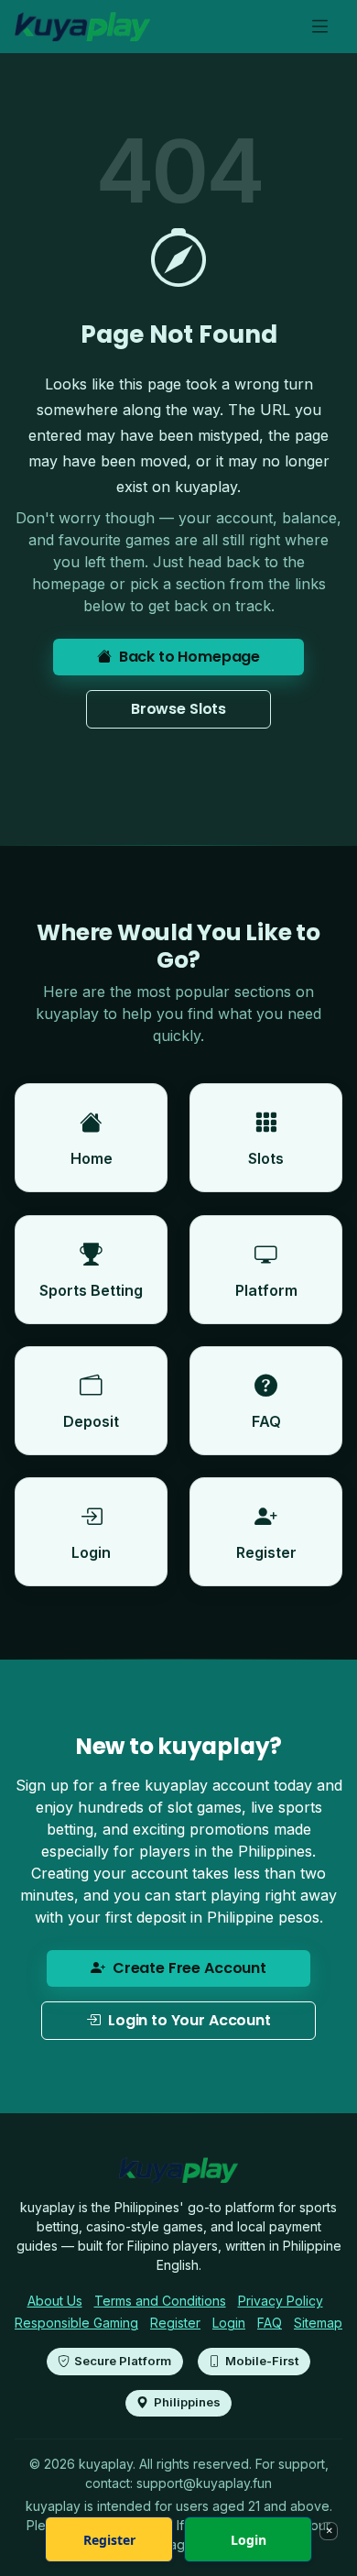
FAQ (270, 2323)
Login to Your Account (189, 2020)
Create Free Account (189, 1968)
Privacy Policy (281, 2301)
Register (175, 2323)
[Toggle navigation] (320, 27)
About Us (55, 2301)
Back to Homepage (189, 657)
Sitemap (318, 2323)
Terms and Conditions (160, 2301)
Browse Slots (178, 709)
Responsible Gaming (76, 2323)
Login (229, 2323)
